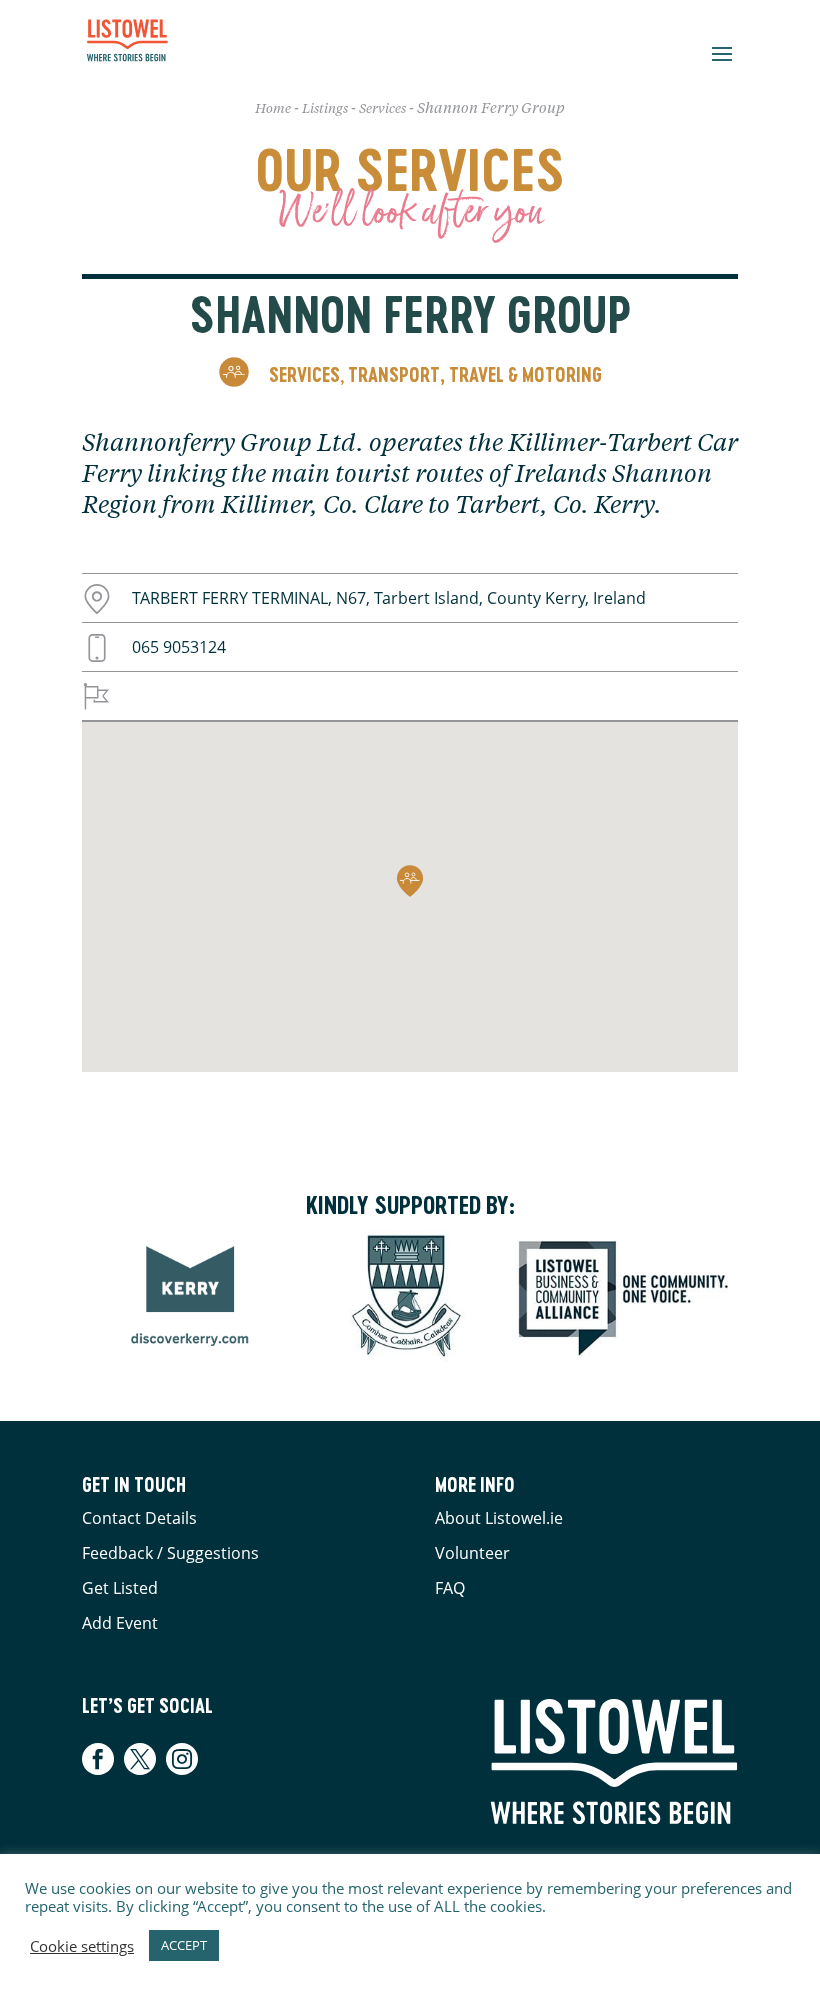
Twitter (140, 1759)
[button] (410, 881)
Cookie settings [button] (82, 1946)
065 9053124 (179, 647)
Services (382, 109)
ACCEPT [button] (184, 1945)
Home (273, 109)
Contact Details (139, 1518)
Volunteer (472, 1553)
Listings (325, 109)
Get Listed (120, 1588)
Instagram (182, 1759)
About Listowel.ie (499, 1518)
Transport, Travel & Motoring (475, 374)
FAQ (450, 1588)
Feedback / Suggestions (170, 1553)
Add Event (120, 1623)
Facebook (100, 1759)
